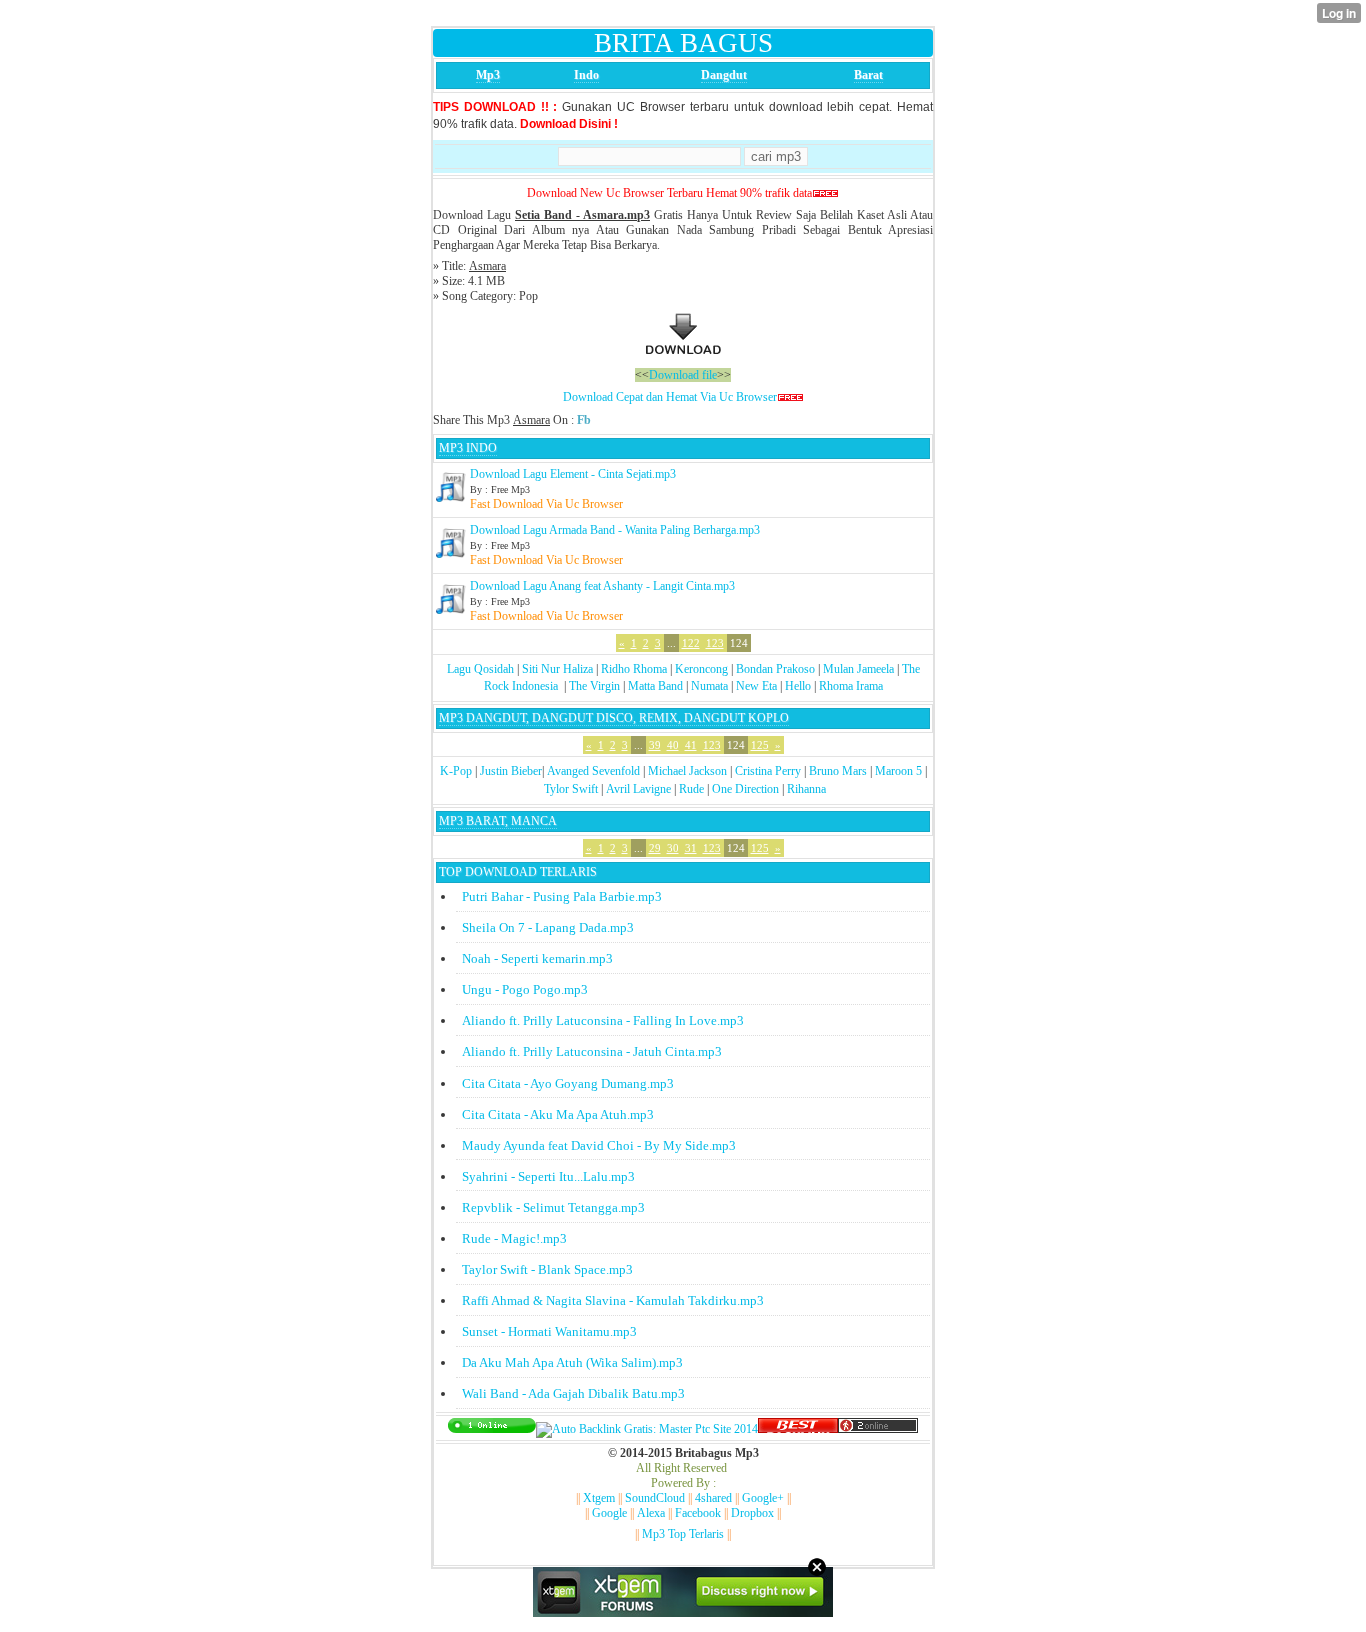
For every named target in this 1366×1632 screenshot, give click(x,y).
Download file (683, 375)
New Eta (756, 686)
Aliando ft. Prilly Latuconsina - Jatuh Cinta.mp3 (592, 1051)
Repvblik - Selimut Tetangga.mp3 (553, 1207)
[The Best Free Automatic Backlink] (798, 1429)
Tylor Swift (571, 789)
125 (760, 745)
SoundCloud (655, 1498)
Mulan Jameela (858, 669)
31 (691, 848)
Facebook (698, 1513)
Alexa (651, 1513)
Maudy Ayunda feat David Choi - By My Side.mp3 (599, 1145)
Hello (798, 686)
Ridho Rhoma (634, 669)
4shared (713, 1498)
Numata (709, 686)
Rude (691, 789)
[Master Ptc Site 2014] (647, 1429)
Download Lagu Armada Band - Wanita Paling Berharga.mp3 (615, 530)
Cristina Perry (768, 771)
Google (609, 1513)
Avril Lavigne (638, 789)
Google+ (763, 1498)
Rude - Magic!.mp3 (514, 1238)
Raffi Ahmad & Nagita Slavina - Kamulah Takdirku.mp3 (613, 1300)
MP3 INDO (468, 448)
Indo (586, 75)
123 (715, 643)
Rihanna (806, 789)
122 (691, 643)
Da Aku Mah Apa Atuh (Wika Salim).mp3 (572, 1362)
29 (655, 848)
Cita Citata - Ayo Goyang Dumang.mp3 (568, 1083)
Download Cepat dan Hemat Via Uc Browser (670, 397)
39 (655, 745)
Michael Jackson (687, 771)
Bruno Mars (838, 771)
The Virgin (594, 686)
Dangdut (724, 75)
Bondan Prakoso (775, 669)
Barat (868, 75)
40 (673, 745)
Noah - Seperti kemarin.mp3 (537, 958)
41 (691, 745)
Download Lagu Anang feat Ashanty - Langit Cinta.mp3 (602, 586)
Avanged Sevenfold (593, 771)
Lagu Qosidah (480, 669)
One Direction (745, 789)
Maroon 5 (898, 771)
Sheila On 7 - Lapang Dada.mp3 (548, 927)
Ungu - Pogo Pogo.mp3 (525, 989)
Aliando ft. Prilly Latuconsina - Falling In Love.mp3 (603, 1020)
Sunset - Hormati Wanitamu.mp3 (549, 1331)
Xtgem (599, 1498)
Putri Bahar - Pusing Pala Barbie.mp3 (562, 896)
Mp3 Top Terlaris (683, 1534)
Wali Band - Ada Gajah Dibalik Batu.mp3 (573, 1393)
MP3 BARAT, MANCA (498, 821)
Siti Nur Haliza (557, 669)
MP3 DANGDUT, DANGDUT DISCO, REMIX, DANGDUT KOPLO (614, 718)
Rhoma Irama (851, 686)
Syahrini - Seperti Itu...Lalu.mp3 (548, 1176)
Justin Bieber (511, 771)
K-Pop (456, 771)
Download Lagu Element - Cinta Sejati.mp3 (573, 474)
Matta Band (655, 686)
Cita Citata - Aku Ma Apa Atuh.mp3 (558, 1114)
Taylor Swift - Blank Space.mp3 (547, 1269)
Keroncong (701, 669)
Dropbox (752, 1513)
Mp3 (488, 75)
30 (673, 848)
